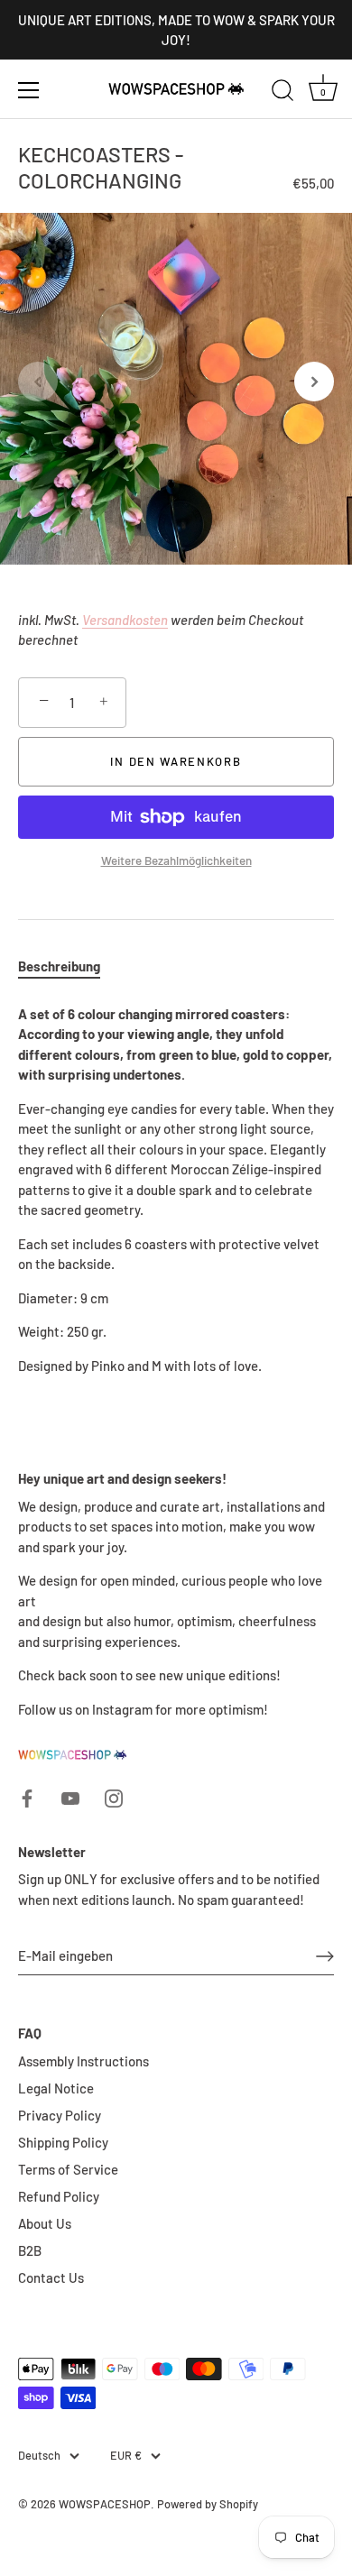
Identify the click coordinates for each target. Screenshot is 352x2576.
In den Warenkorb (176, 761)
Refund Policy (59, 2196)
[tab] (68, 966)
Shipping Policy (63, 2142)
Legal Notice (56, 2088)
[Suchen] (283, 93)
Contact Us (51, 2277)
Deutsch (39, 2456)
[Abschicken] (325, 1956)
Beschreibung (59, 966)
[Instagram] (114, 1796)
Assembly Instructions (83, 2061)
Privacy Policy (60, 2115)
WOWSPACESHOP (105, 2504)
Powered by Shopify (208, 2504)
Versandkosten (125, 620)
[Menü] (29, 90)
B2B (30, 2250)
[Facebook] (27, 1796)
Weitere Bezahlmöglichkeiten (176, 860)
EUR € (126, 2456)
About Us (45, 2223)
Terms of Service (68, 2169)
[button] (38, 382)
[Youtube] (70, 1796)
